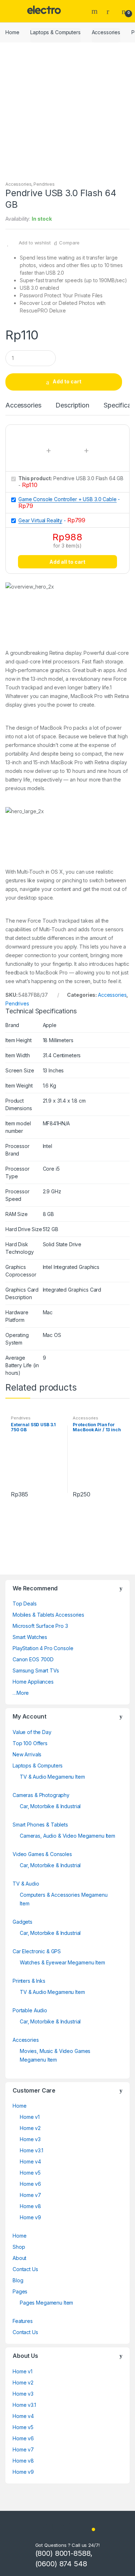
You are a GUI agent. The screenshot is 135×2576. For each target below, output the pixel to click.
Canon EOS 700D (33, 1659)
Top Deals (25, 1604)
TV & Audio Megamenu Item (52, 1777)
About (19, 2258)
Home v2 (30, 2128)
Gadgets (22, 1922)
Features (23, 2321)
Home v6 (30, 2184)
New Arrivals (27, 1754)
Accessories (106, 32)
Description (72, 406)
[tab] (23, 408)
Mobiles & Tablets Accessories (48, 1615)
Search (95, 11)
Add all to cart (67, 562)
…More (21, 1693)
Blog (18, 2280)
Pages (20, 2291)
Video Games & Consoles (42, 1854)
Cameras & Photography (41, 1795)
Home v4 (30, 2161)
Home (12, 32)
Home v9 (30, 2217)
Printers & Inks (29, 1981)
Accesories (26, 2040)
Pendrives (44, 184)
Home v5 (30, 2173)
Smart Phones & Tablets (40, 1825)
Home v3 (30, 2139)
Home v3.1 (31, 2150)
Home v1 (30, 2117)
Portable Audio (30, 2010)
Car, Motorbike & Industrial (50, 1806)
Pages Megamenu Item (46, 2303)
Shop (19, 2247)
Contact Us (25, 2269)
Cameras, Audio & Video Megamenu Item (67, 1836)
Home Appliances (33, 1682)
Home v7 (30, 2195)
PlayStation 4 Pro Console (43, 1648)
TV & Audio (26, 1884)
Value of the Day (32, 1732)
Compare (69, 243)
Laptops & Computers (55, 32)
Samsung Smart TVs (36, 1670)
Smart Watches (30, 1637)
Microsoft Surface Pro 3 (40, 1626)
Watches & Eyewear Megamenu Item (62, 1962)
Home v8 (30, 2206)
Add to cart (67, 381)
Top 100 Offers (30, 1743)
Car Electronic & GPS (37, 1951)
